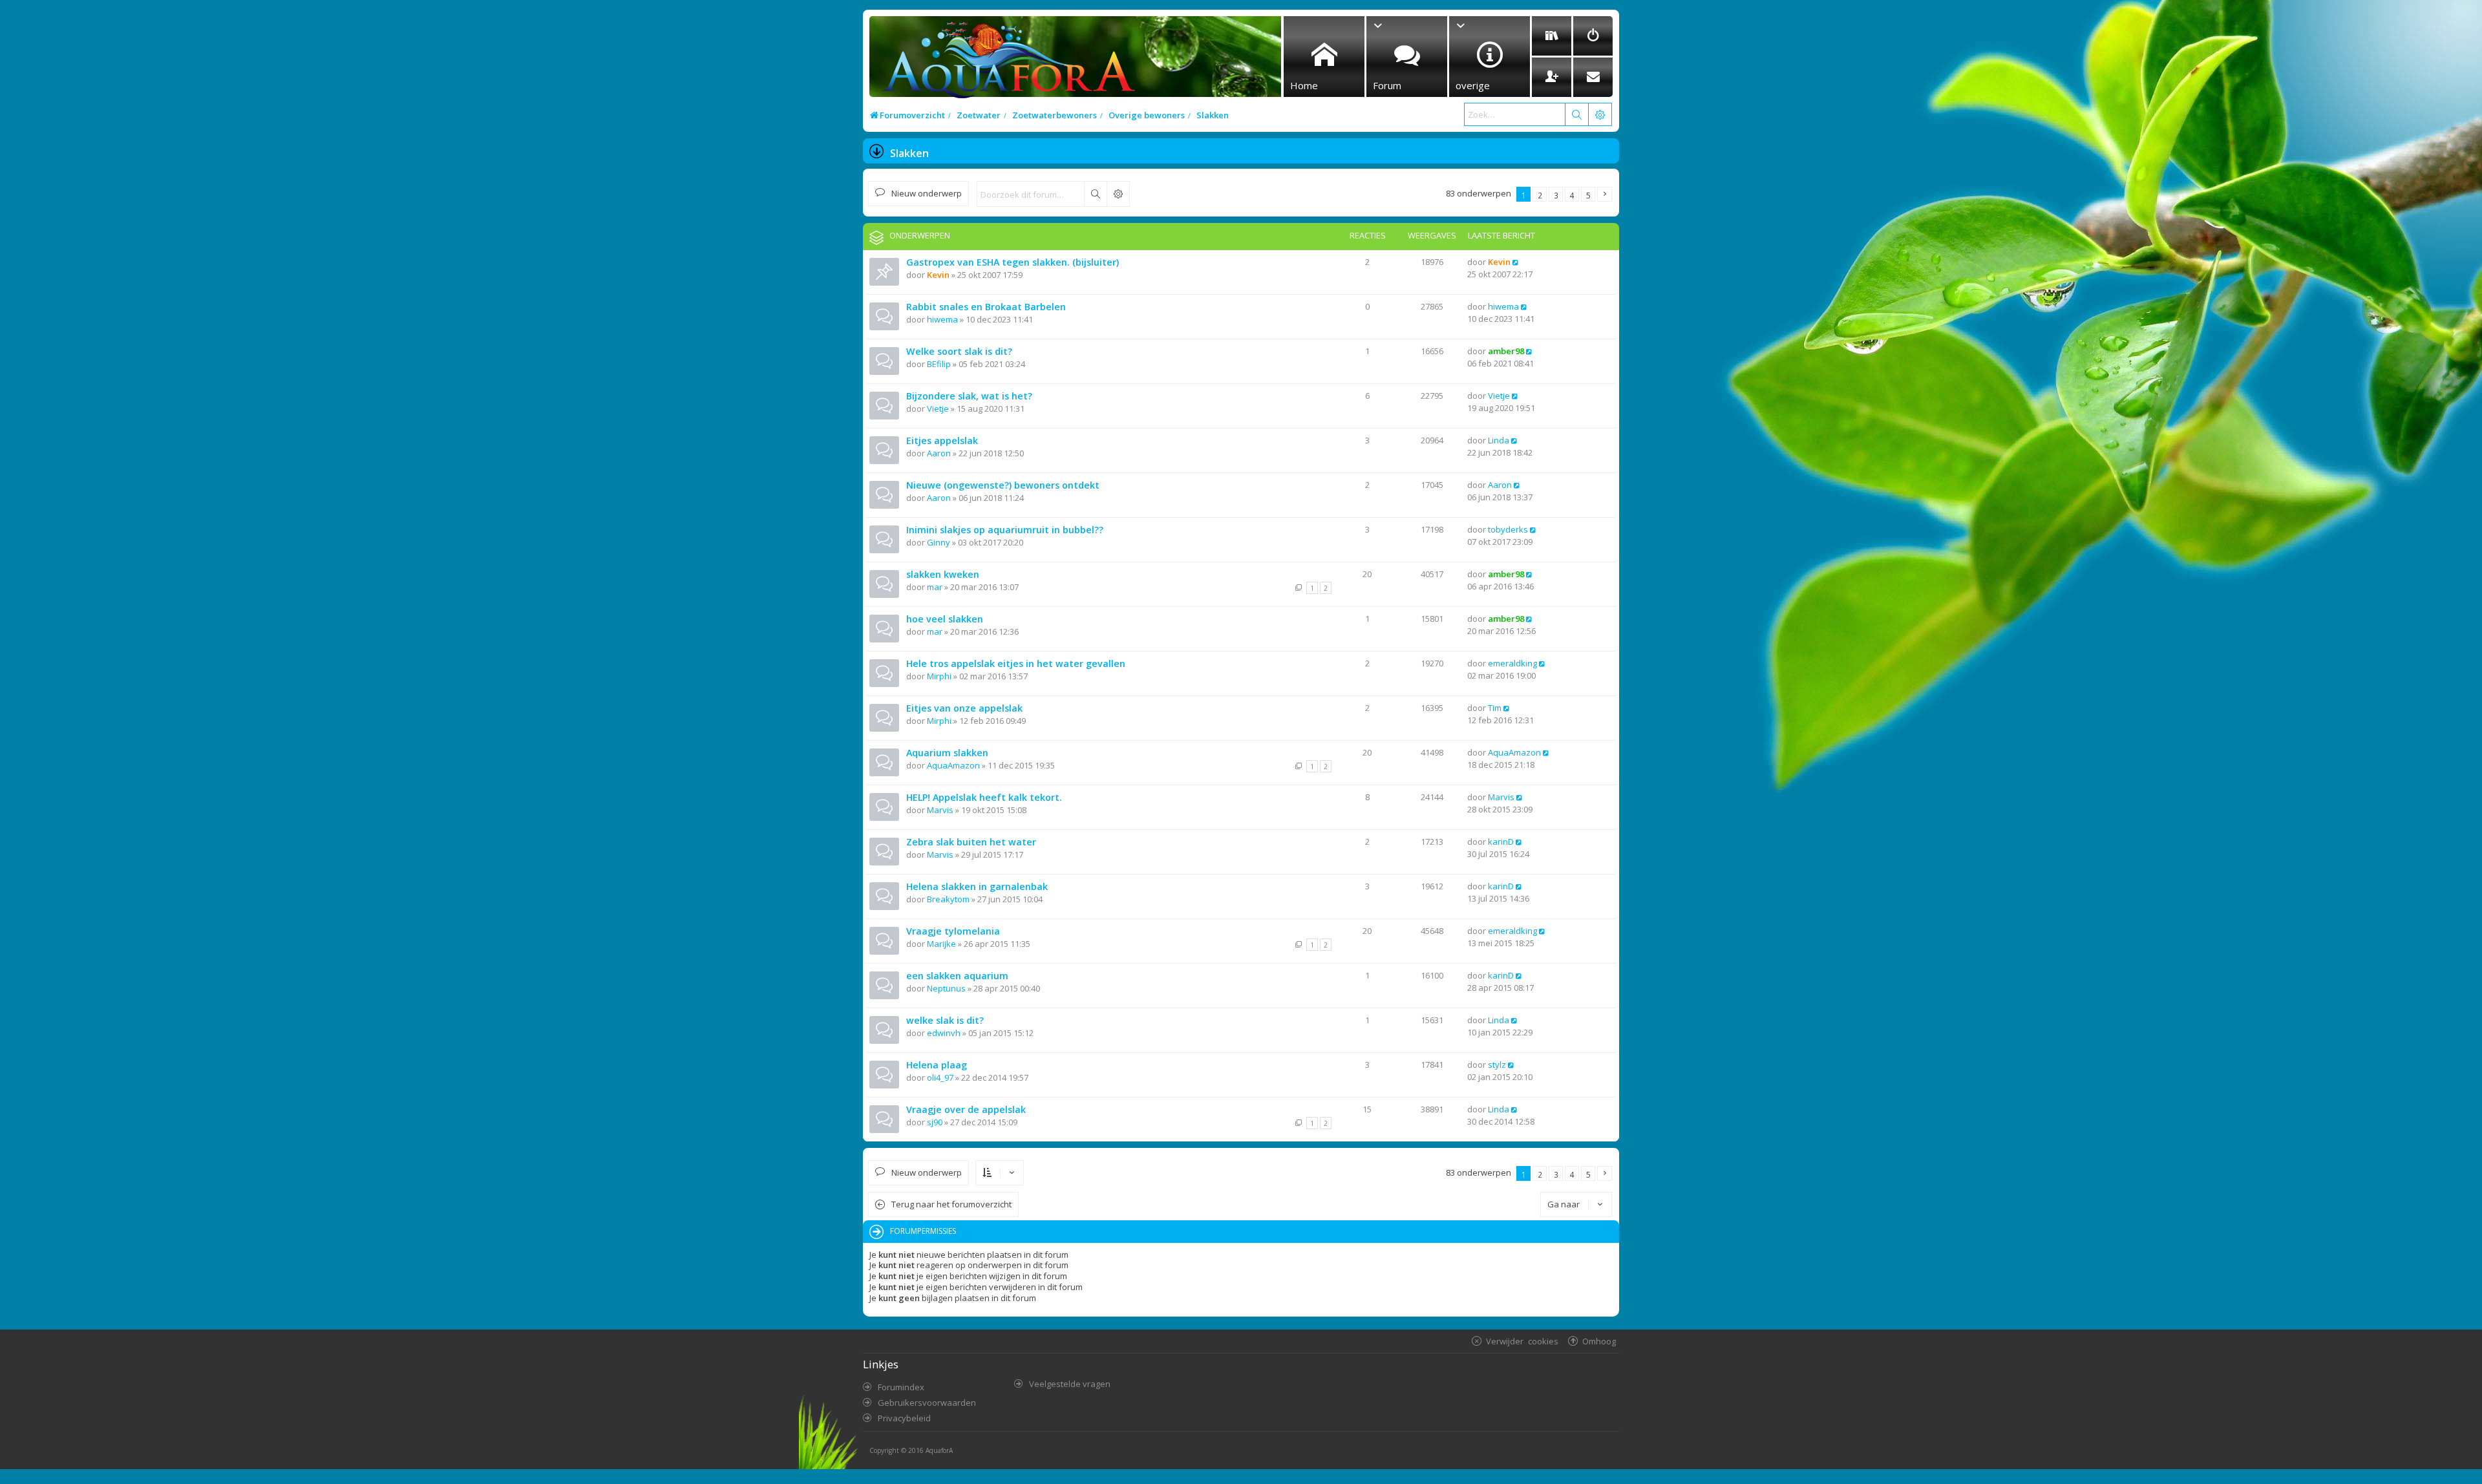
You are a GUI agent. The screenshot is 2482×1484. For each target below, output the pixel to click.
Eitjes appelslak (942, 440)
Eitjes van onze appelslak (964, 708)
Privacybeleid (904, 1418)
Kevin (938, 275)
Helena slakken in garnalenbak (977, 886)
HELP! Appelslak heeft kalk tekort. (984, 797)
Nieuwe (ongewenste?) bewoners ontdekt (1003, 485)
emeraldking (1512, 663)
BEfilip (939, 364)
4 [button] (1572, 195)
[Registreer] (1552, 77)
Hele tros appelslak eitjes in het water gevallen (1016, 663)
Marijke (941, 944)
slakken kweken (943, 574)
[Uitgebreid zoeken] (1118, 194)
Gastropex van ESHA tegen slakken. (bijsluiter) (1013, 262)
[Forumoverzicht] (1005, 62)
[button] (1605, 194)
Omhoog (1599, 1341)
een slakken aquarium (957, 976)
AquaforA (939, 1450)
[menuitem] (1552, 36)
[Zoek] (1576, 114)
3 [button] (1556, 195)
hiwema (942, 319)
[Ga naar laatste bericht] (1516, 262)
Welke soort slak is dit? (959, 351)
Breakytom (948, 899)
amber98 (1506, 351)
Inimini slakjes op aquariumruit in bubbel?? (1005, 530)
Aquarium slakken (947, 753)
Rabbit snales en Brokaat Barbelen (986, 307)
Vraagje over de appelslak (966, 1109)
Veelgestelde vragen (1070, 1384)
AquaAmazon (953, 765)
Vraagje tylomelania (953, 931)
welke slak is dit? (945, 1020)
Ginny (939, 542)
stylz (1497, 1065)
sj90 (935, 1122)
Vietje (938, 408)
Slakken (909, 153)
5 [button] (1588, 195)
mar (935, 587)
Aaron (939, 453)
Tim (1495, 708)
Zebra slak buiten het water (971, 842)
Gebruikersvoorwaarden (927, 1403)
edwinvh (944, 1033)
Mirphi (939, 676)
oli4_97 (940, 1077)
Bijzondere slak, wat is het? (969, 396)
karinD (1501, 842)
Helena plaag (937, 1065)
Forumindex (901, 1387)
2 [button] (1540, 195)
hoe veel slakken (945, 619)
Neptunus (946, 988)
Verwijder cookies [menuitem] (1522, 1341)
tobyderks (1508, 529)
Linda (1499, 440)
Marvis (940, 810)
